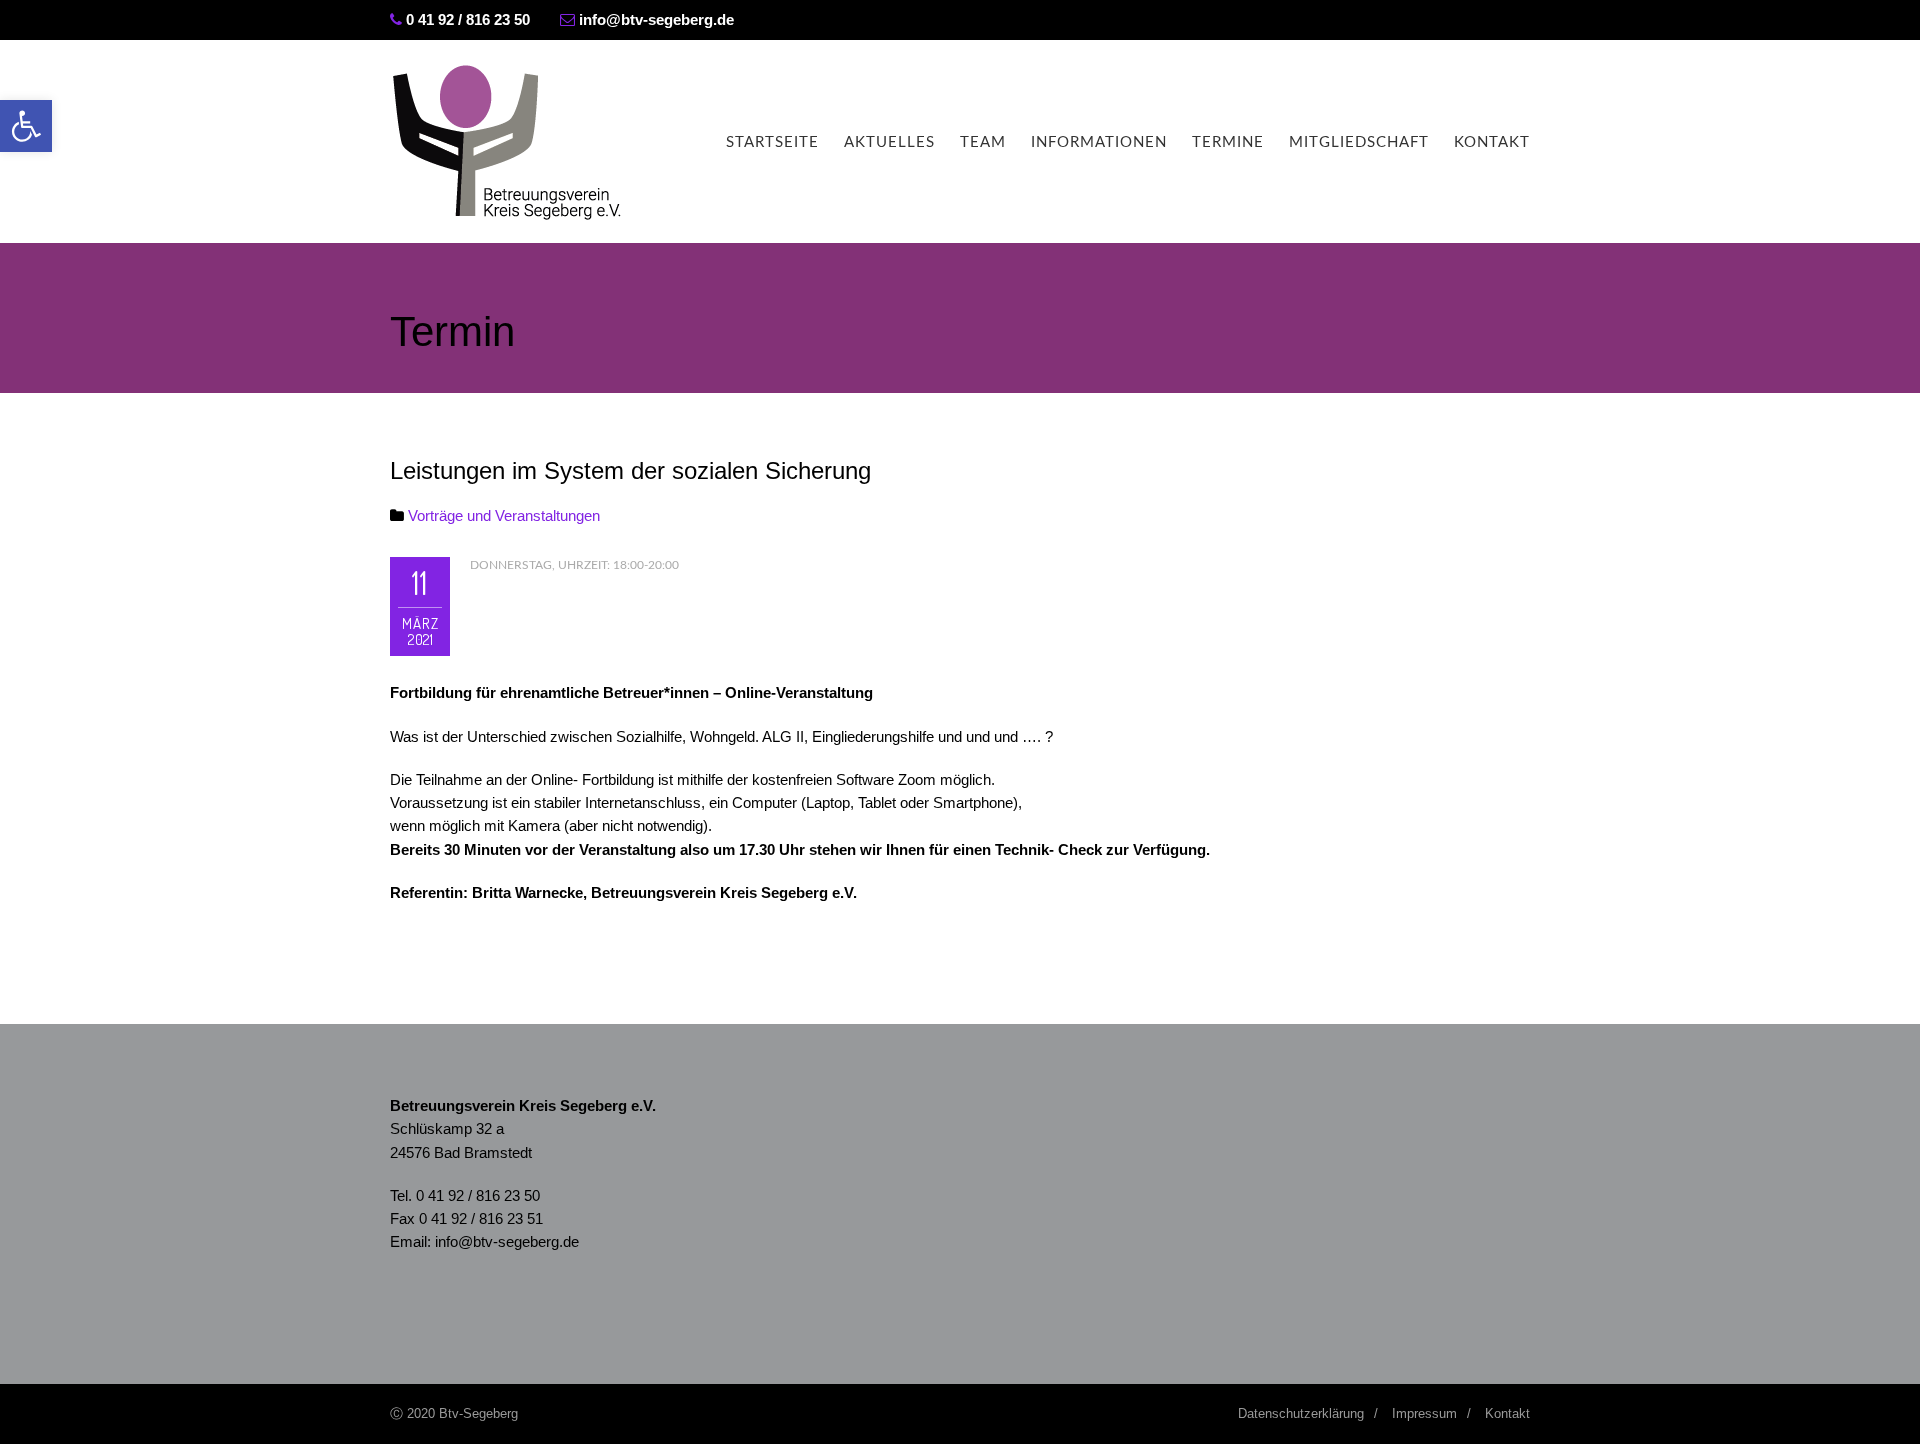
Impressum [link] (1424, 1413)
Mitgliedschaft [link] (1359, 142)
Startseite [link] (772, 142)
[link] (26, 126)
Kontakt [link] (1492, 142)
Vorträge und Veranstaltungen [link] (504, 515)
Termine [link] (1228, 142)
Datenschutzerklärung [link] (1301, 1413)
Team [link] (983, 142)
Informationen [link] (1099, 142)
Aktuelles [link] (889, 142)
